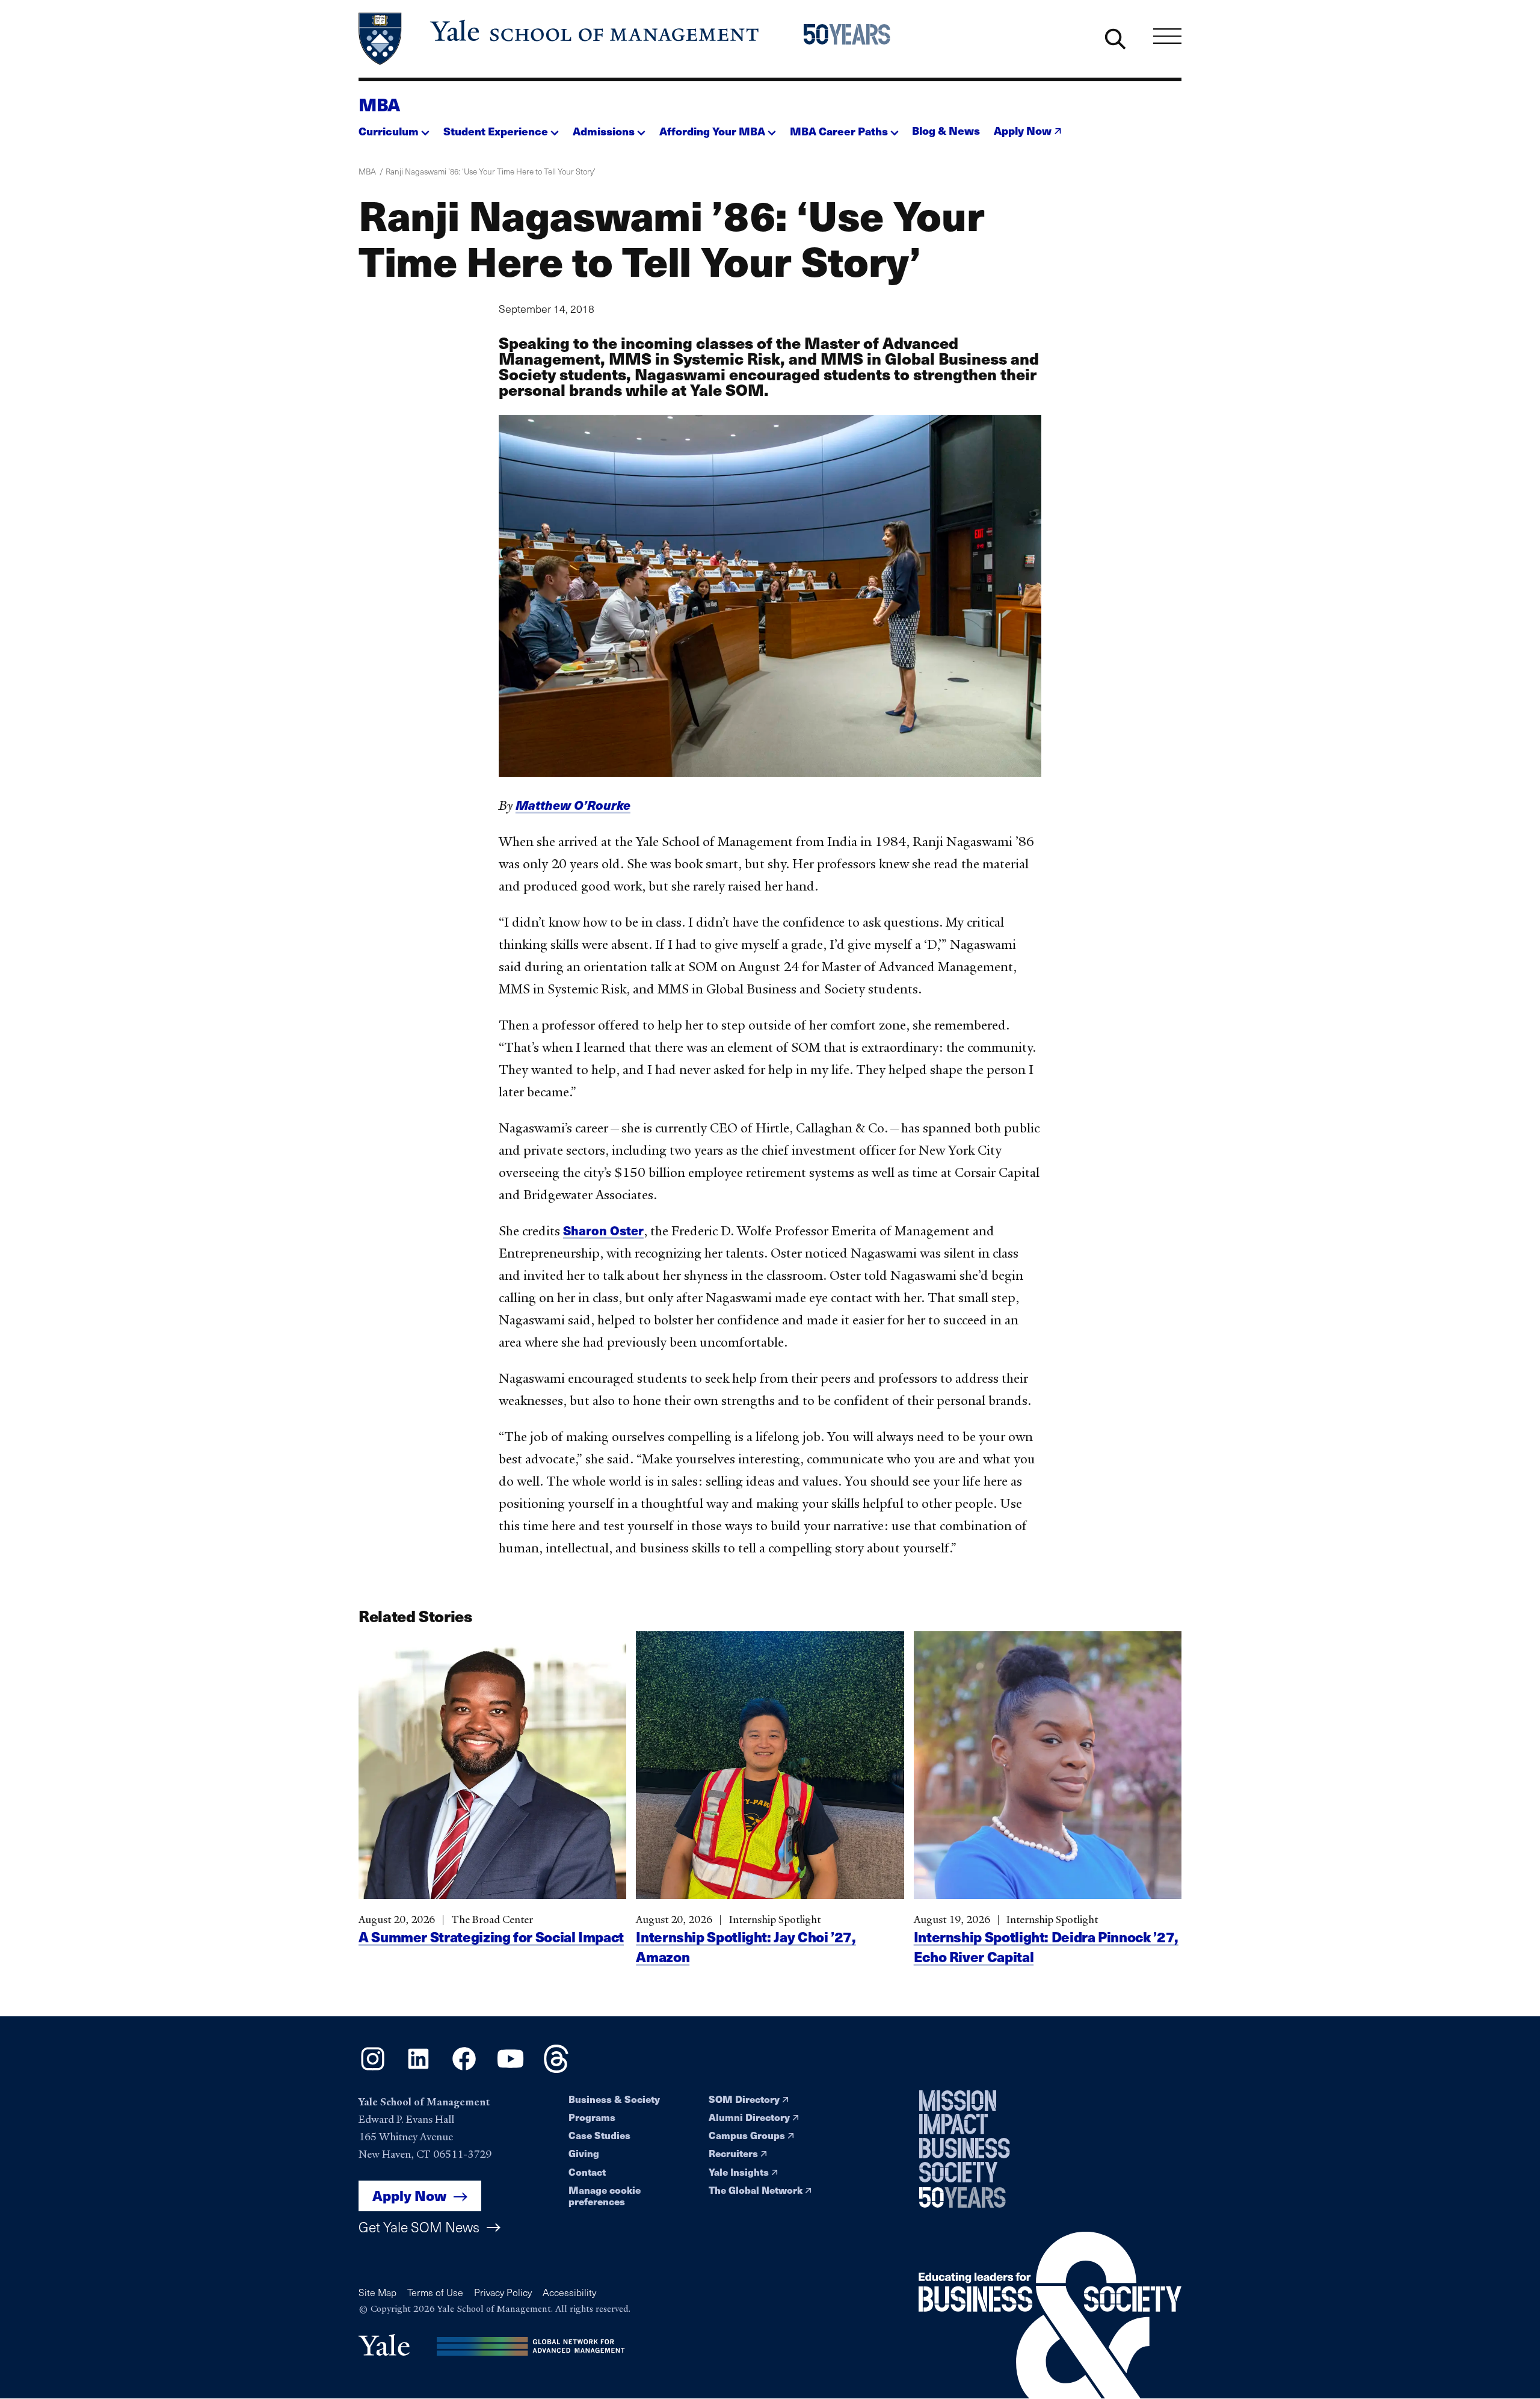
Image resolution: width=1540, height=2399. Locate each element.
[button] (394, 128)
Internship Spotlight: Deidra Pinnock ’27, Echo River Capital (1046, 1947)
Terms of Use (435, 2292)
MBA (379, 104)
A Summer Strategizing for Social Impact (491, 1937)
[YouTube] (510, 2069)
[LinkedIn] (418, 2069)
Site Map (377, 2292)
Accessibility (569, 2292)
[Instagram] (373, 2069)
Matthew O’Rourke (573, 805)
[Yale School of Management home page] (560, 39)
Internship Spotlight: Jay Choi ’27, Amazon (746, 1947)
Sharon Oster (603, 1230)
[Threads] (556, 2069)
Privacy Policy (503, 2292)
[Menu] (1167, 36)
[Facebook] (464, 2069)
